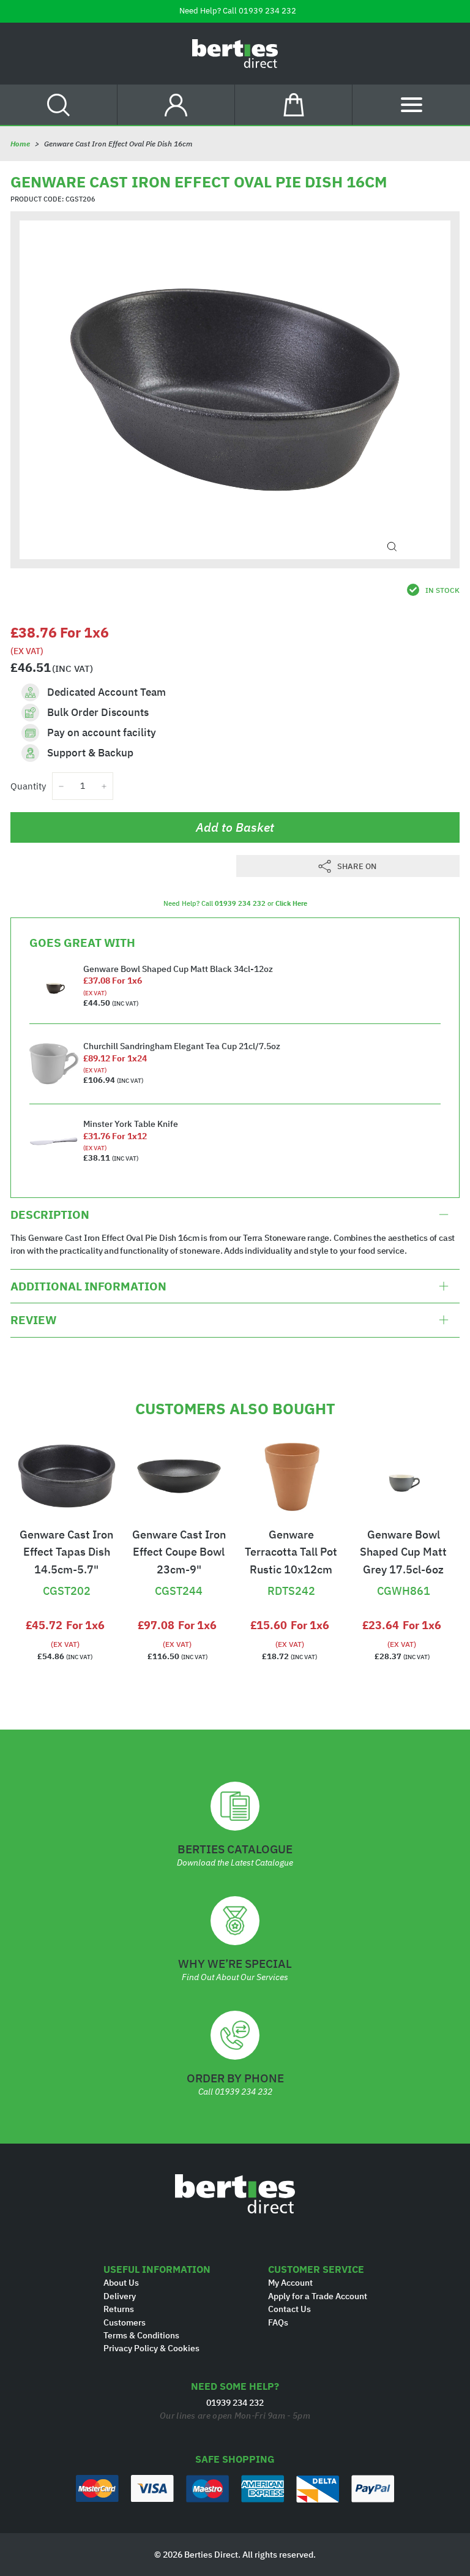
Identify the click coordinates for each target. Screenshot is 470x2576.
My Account (290, 2283)
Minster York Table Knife (131, 1124)
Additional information (88, 1286)
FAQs (278, 2322)
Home (20, 144)
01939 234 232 (267, 11)
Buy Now (67, 1570)
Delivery (120, 2296)
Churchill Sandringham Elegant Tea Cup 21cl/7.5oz (182, 1046)
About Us (121, 2283)
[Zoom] (392, 547)
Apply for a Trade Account (318, 2296)
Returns (119, 2309)
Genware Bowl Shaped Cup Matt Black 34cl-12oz (178, 969)
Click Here (291, 903)
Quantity (28, 786)
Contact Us (289, 2309)
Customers (125, 2322)
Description (50, 1215)
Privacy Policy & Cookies (151, 2348)
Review (33, 1320)
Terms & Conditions (141, 2335)
